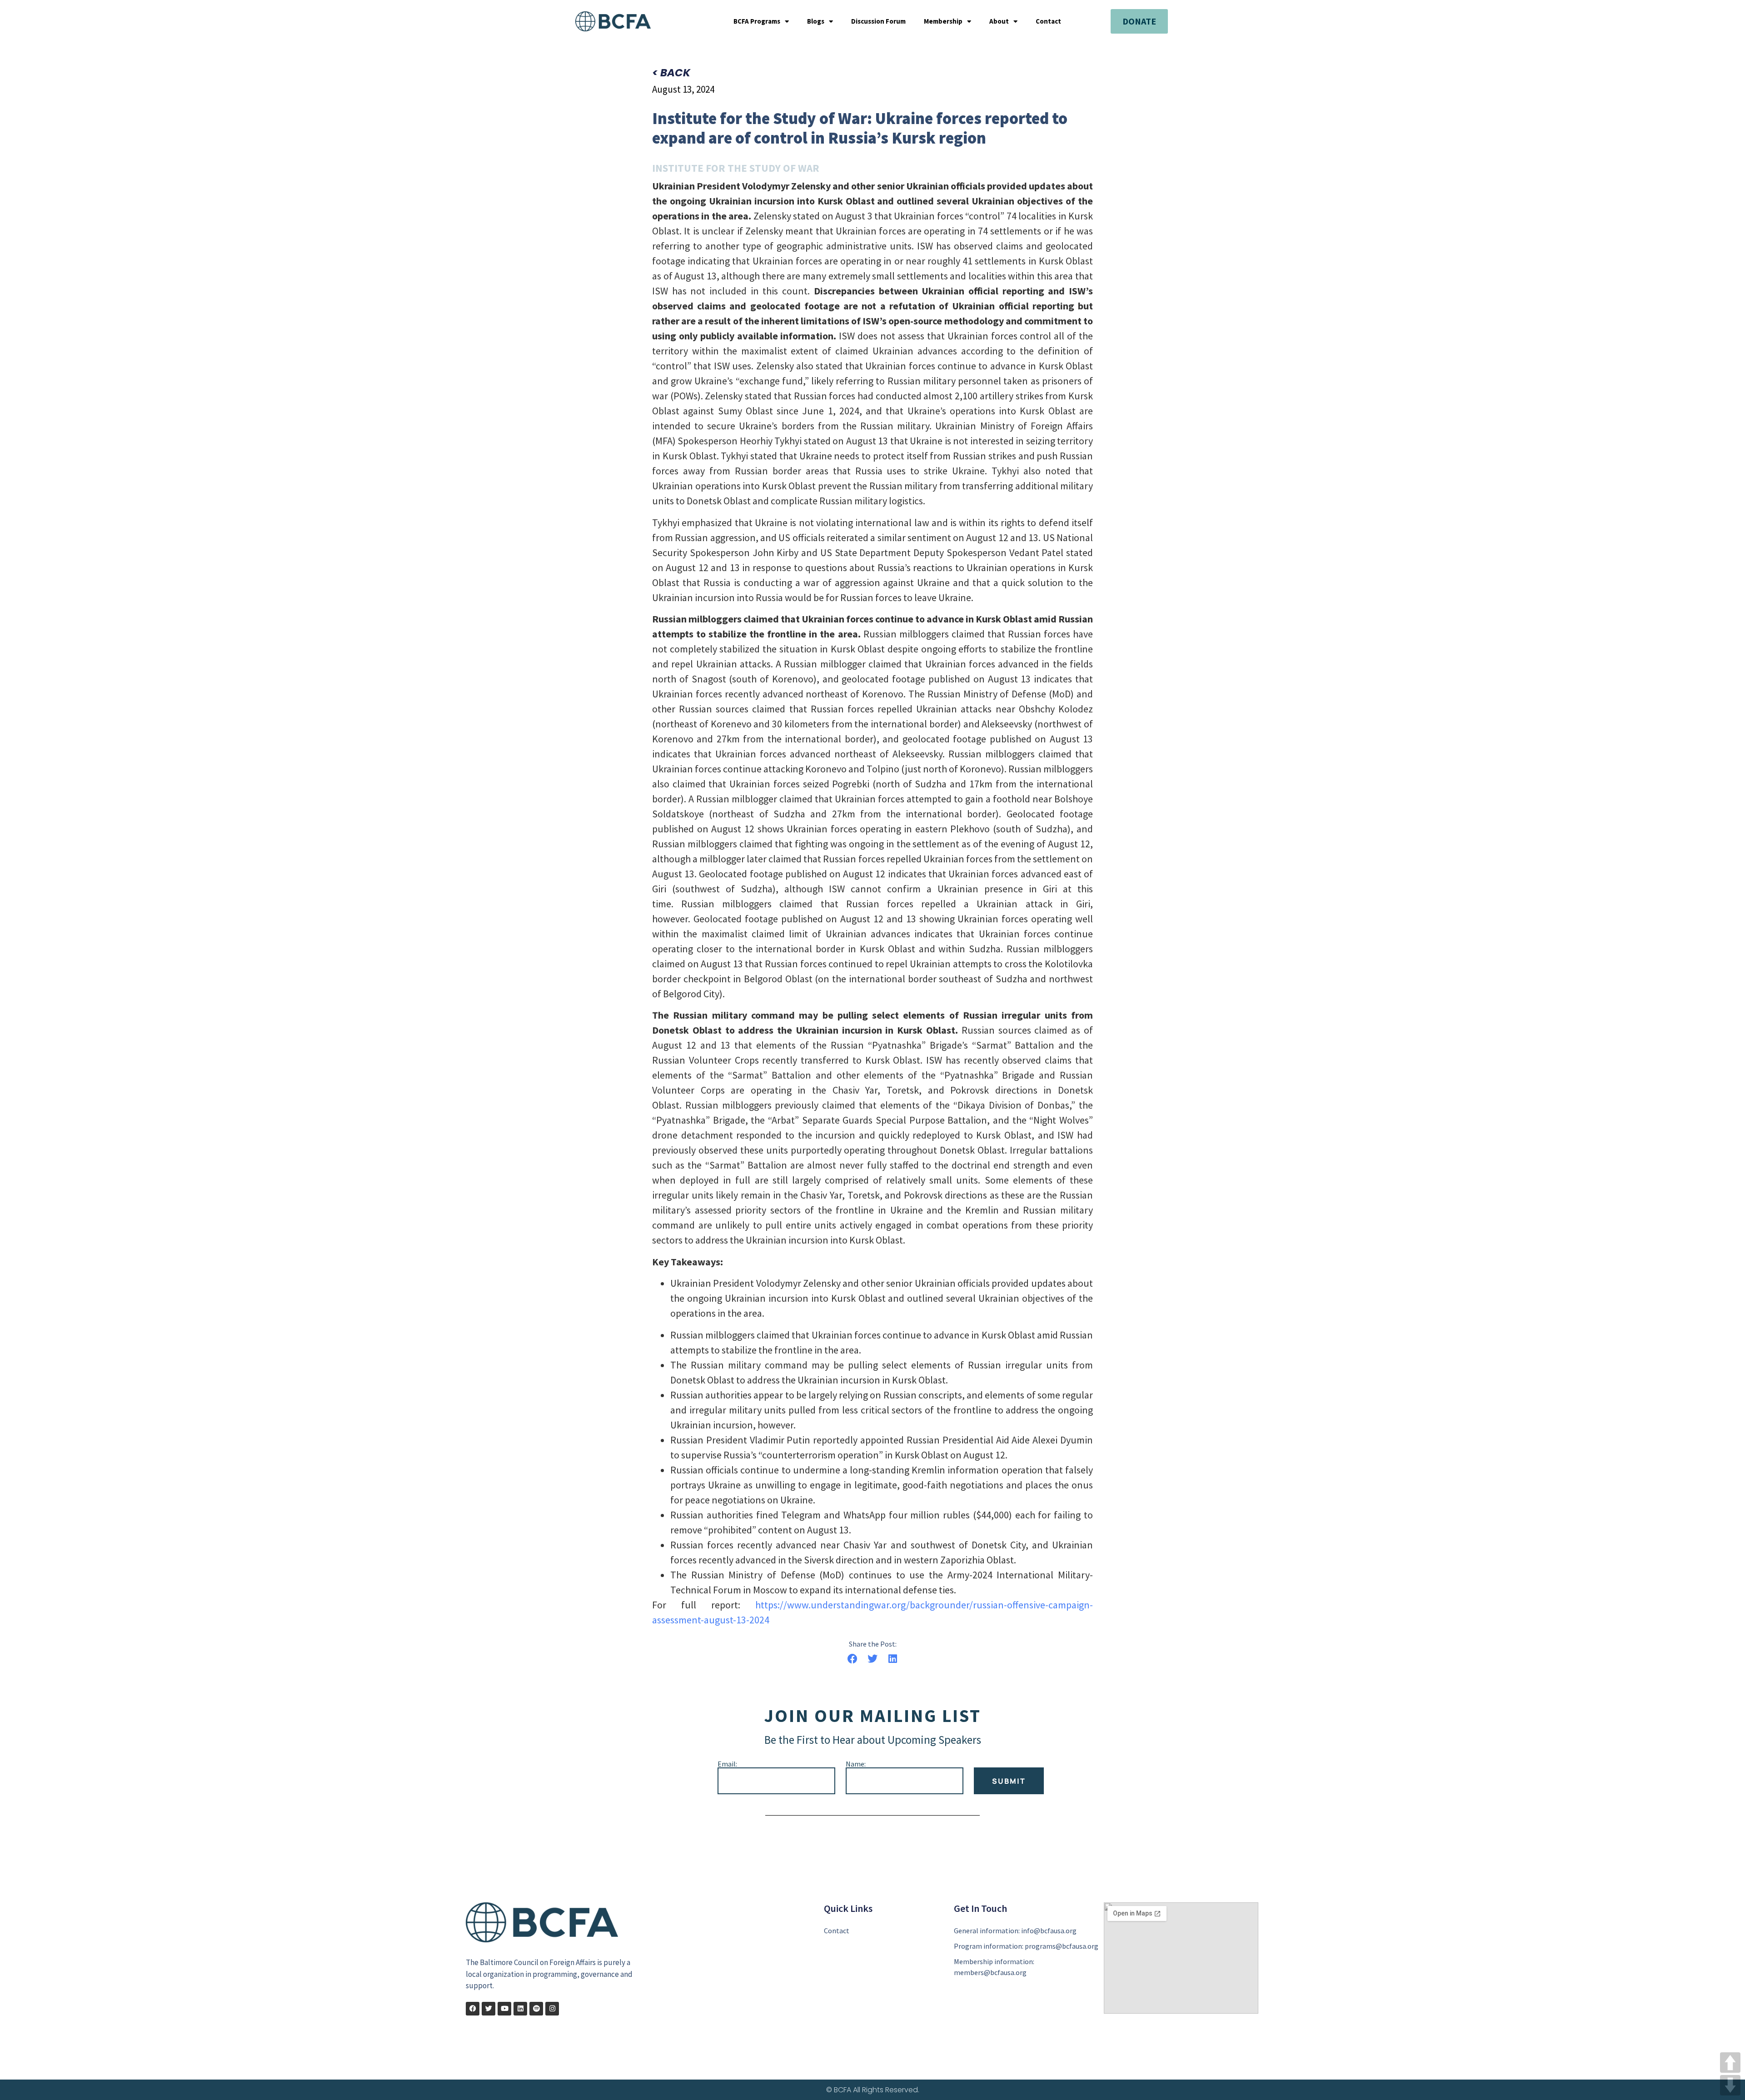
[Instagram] (552, 2009)
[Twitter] (489, 2009)
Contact (1048, 21)
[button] (852, 1659)
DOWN (1730, 2085)
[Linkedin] (520, 2009)
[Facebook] (473, 2009)
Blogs (816, 21)
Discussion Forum (878, 21)
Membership (943, 21)
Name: (856, 1764)
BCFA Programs (757, 21)
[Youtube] (504, 2009)
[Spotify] (536, 2009)
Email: (727, 1764)
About (999, 21)
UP (1730, 2063)
